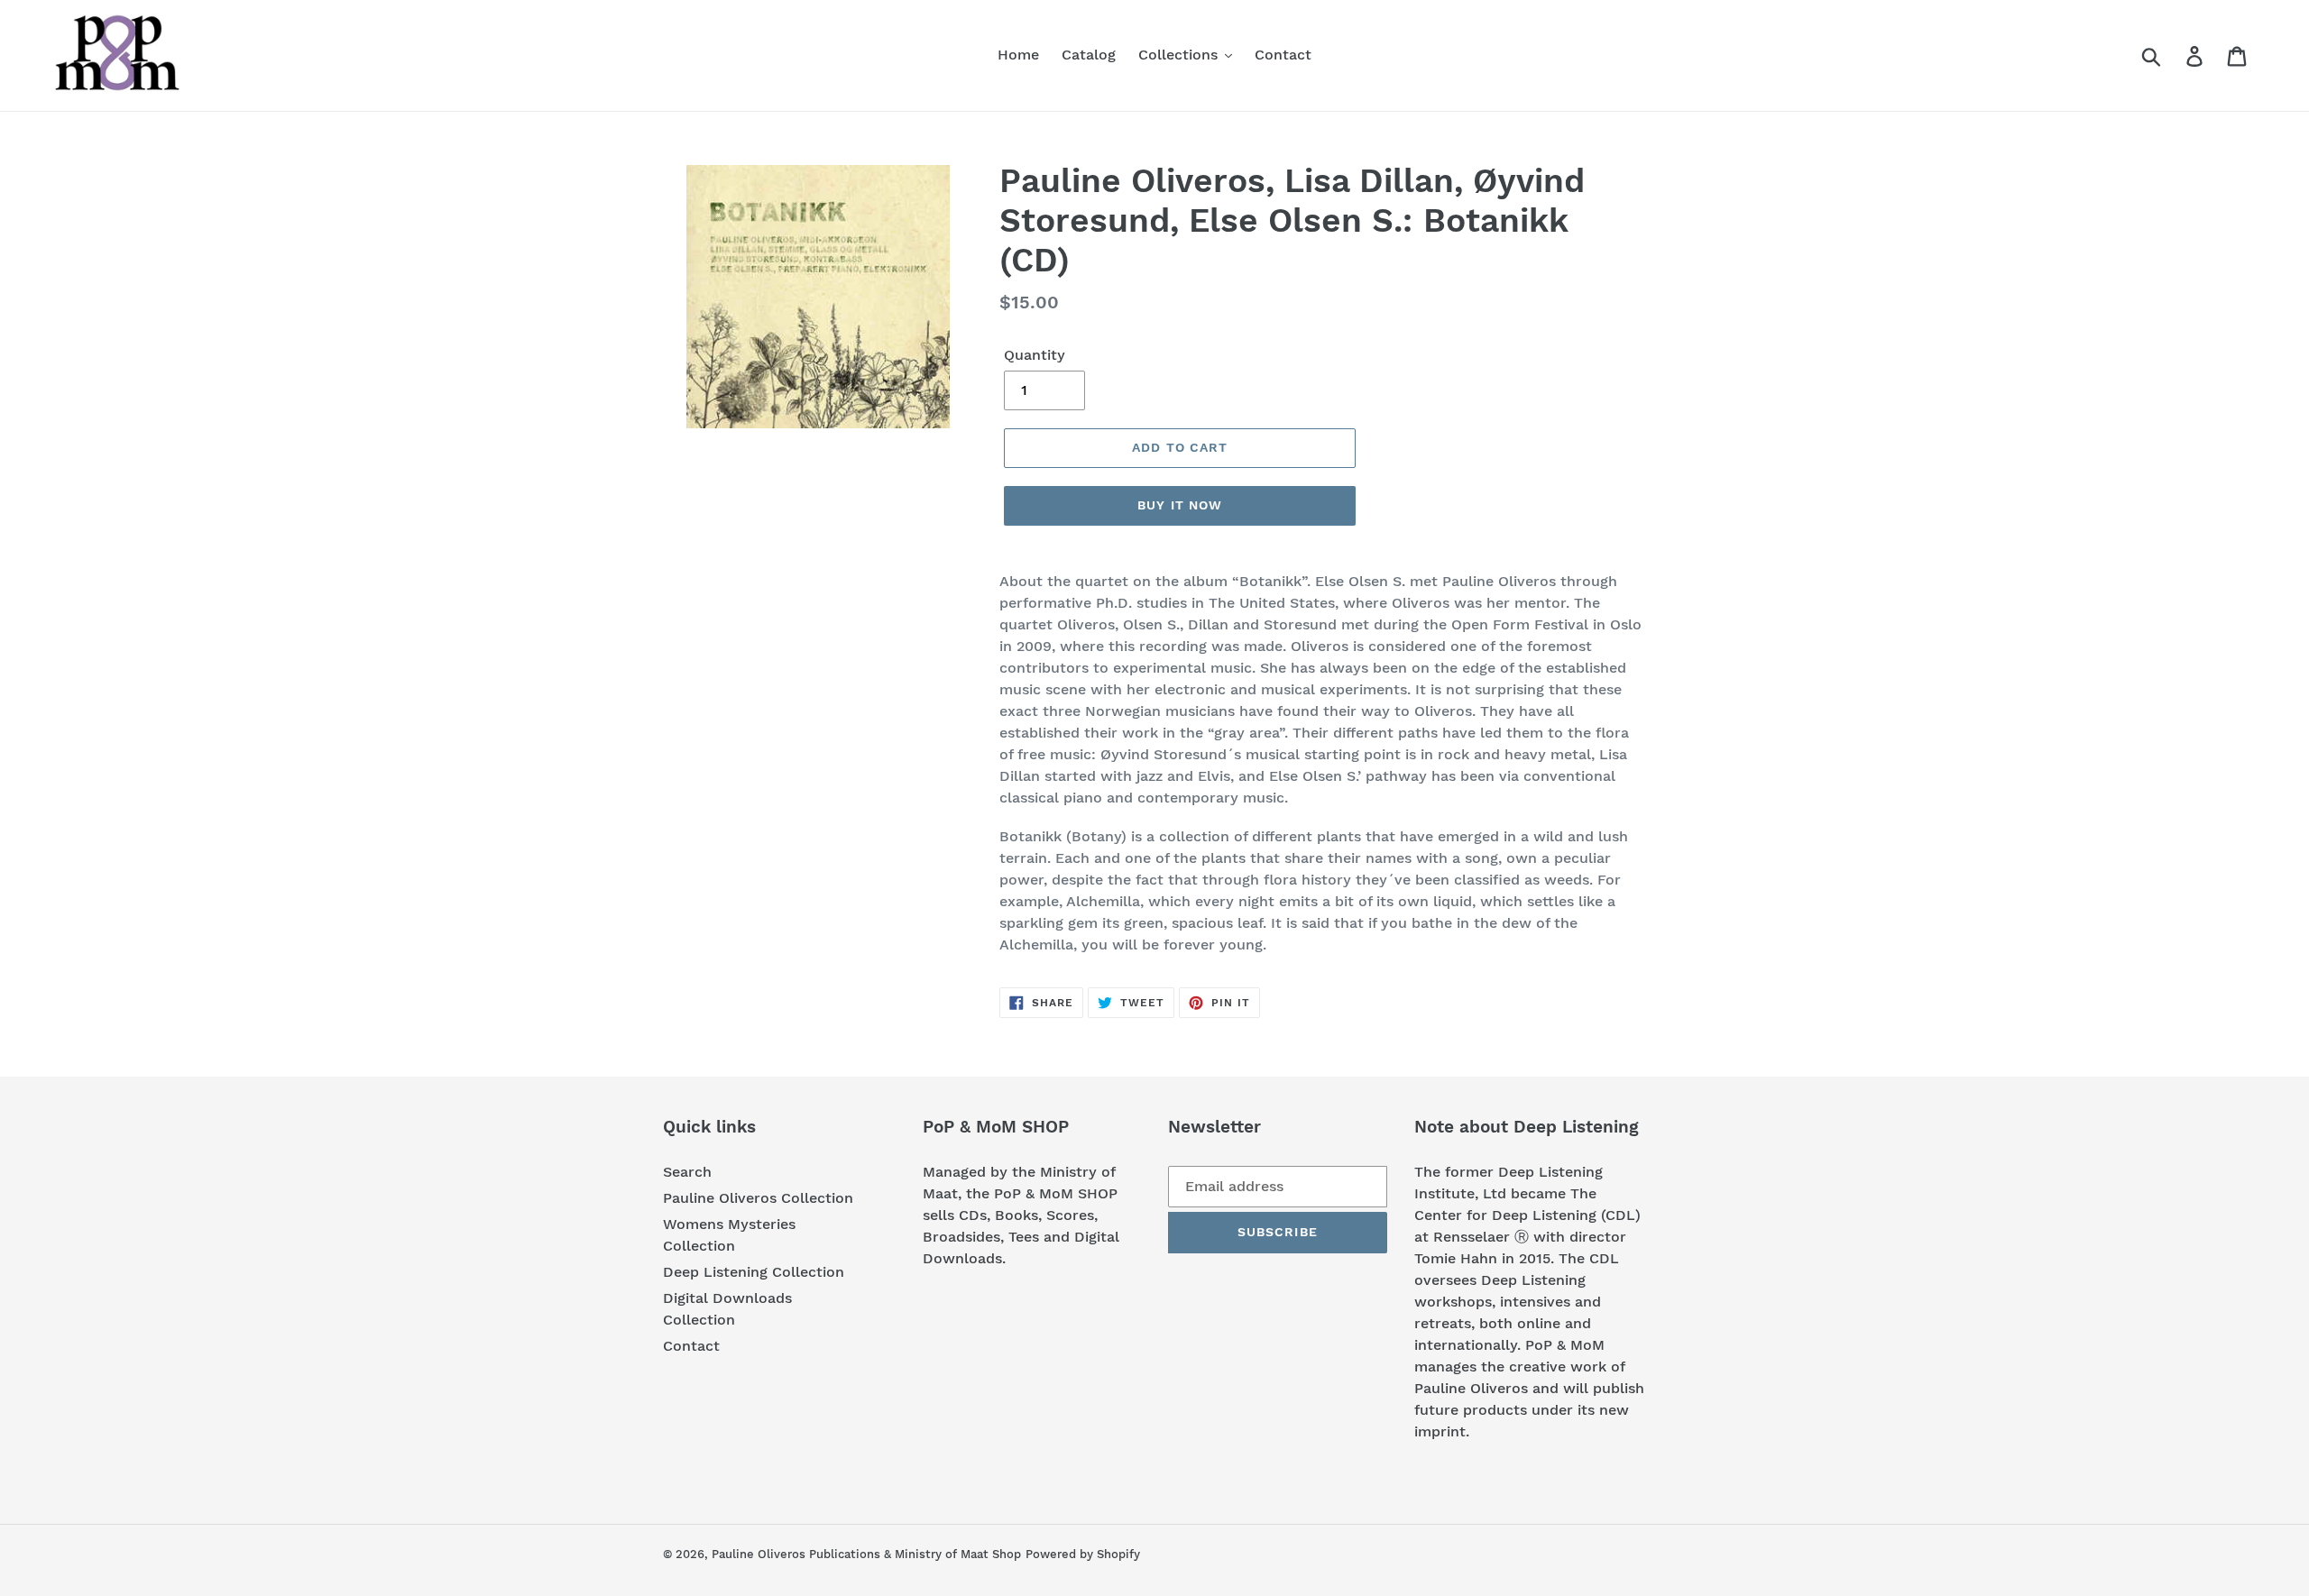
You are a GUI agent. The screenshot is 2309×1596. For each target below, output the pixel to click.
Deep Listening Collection (754, 1272)
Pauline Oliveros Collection (758, 1198)
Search (687, 1172)
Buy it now (1180, 505)
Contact (691, 1346)
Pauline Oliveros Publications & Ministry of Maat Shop (866, 1554)
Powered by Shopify (1083, 1554)
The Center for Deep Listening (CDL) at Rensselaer (1527, 1215)
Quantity (1035, 355)
